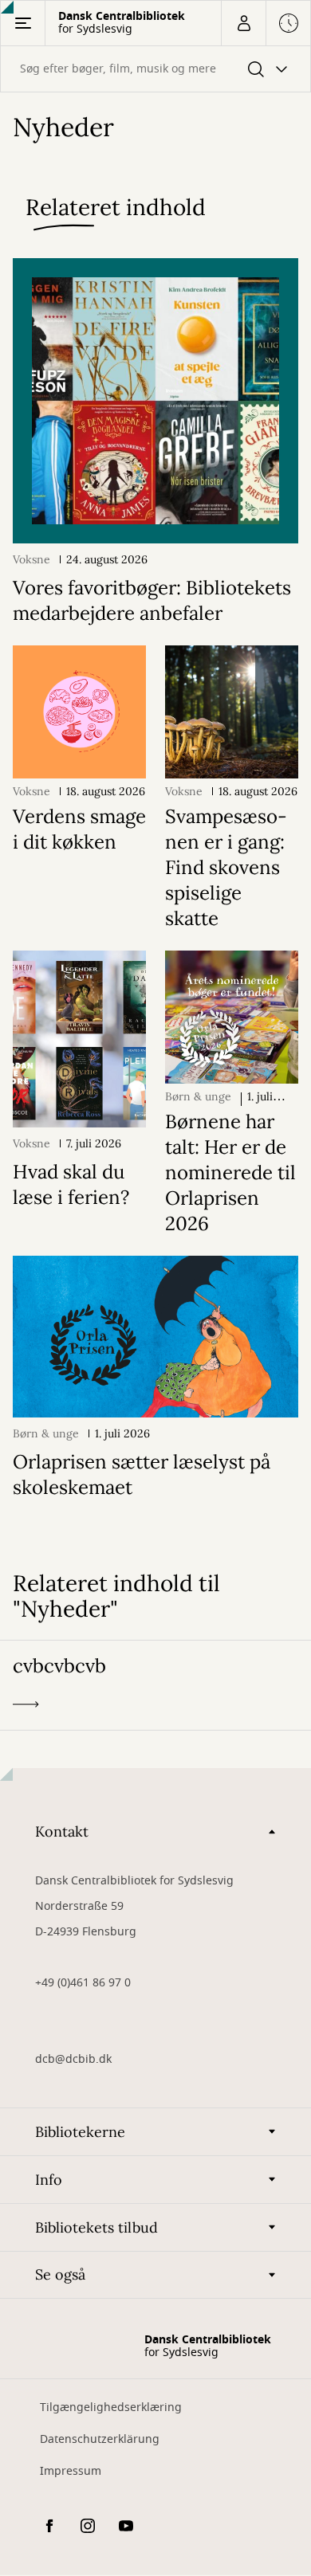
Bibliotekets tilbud (96, 2227)
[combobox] (155, 69)
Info (49, 2180)
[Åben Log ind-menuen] (243, 23)
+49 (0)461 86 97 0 (83, 1983)
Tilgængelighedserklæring (111, 2407)
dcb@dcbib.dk (73, 2059)
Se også (60, 2274)
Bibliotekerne (80, 2132)
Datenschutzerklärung (100, 2439)
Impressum (71, 2471)
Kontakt (62, 1831)
